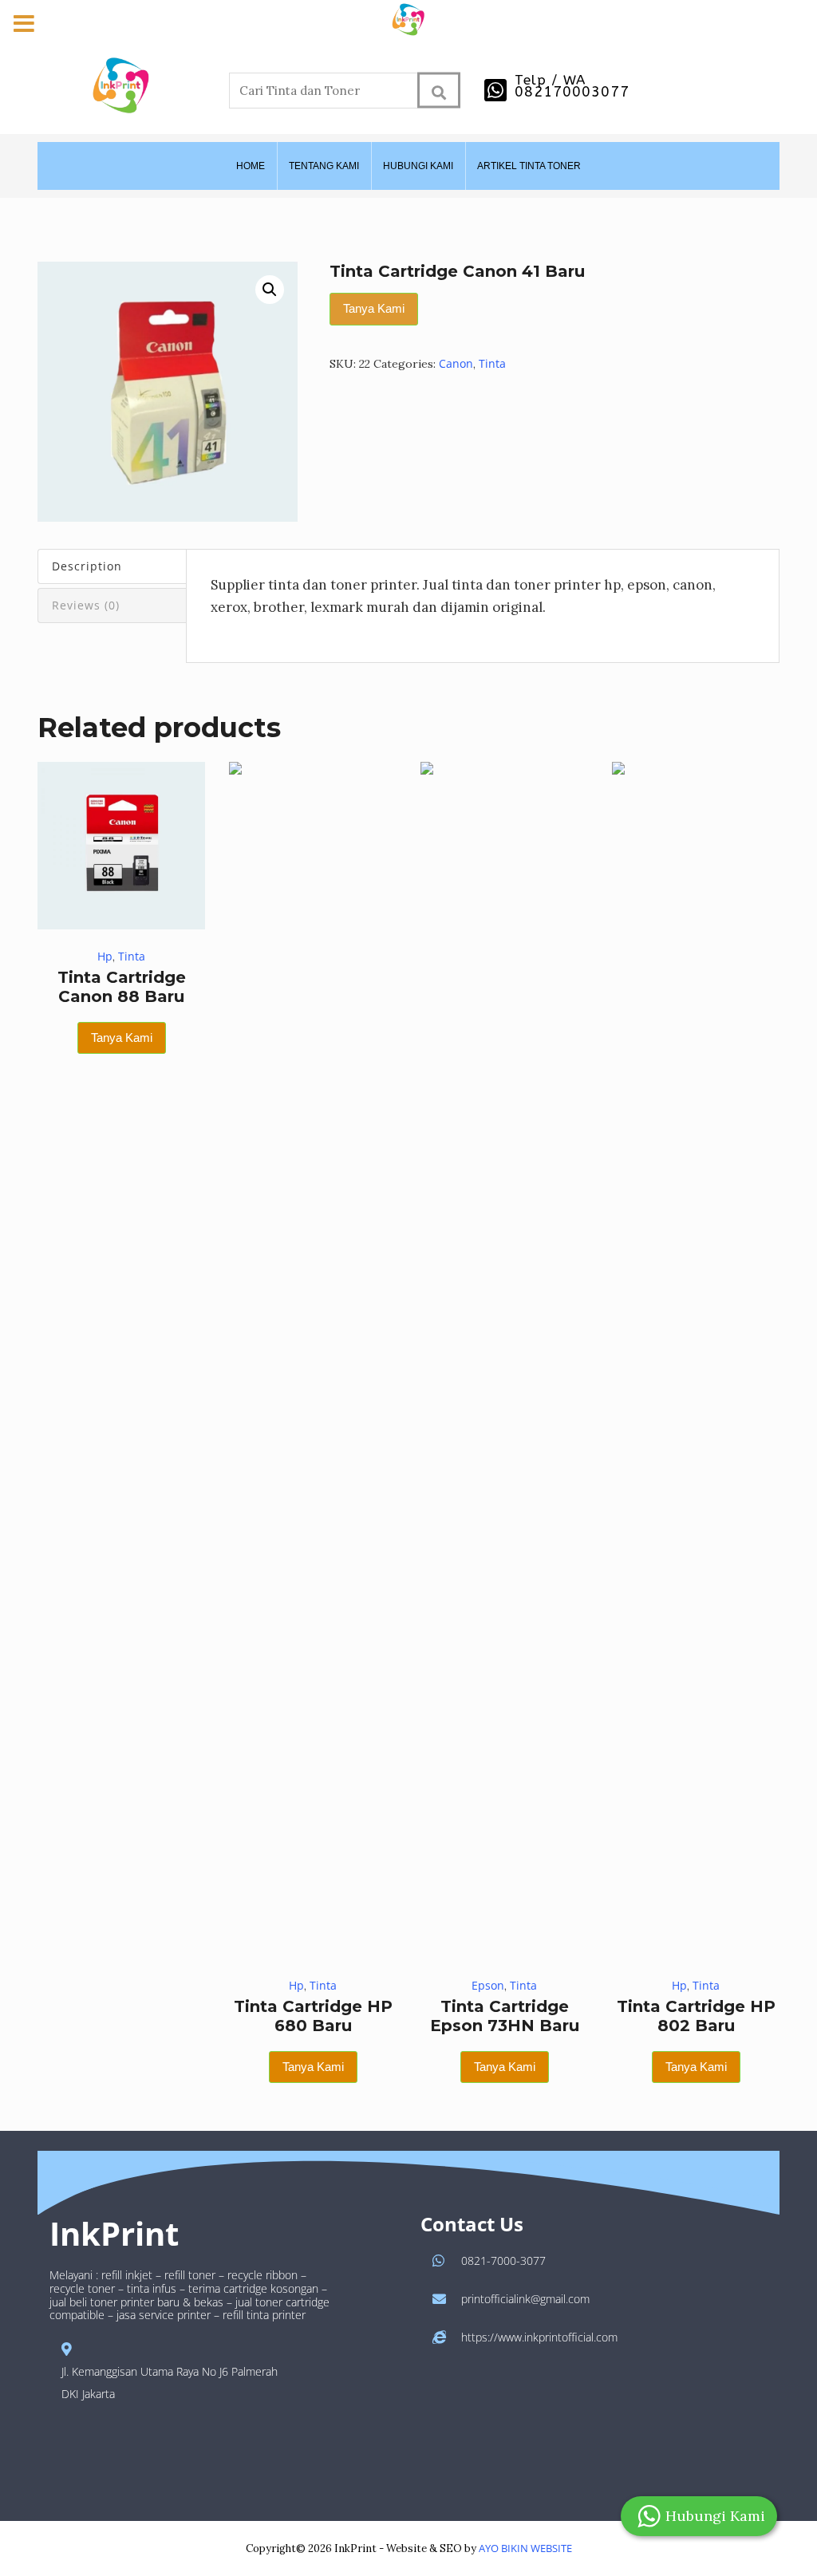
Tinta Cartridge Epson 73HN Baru (505, 2016)
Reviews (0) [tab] (86, 605)
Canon (456, 363)
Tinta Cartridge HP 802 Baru (696, 2016)
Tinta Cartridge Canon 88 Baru (122, 987)
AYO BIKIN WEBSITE (525, 2548)
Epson (488, 1985)
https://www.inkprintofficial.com (539, 2337)
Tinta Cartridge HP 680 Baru (313, 2016)
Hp (105, 956)
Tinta (492, 363)
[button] (270, 290)
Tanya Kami (374, 308)
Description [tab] (87, 566)
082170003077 (572, 92)
